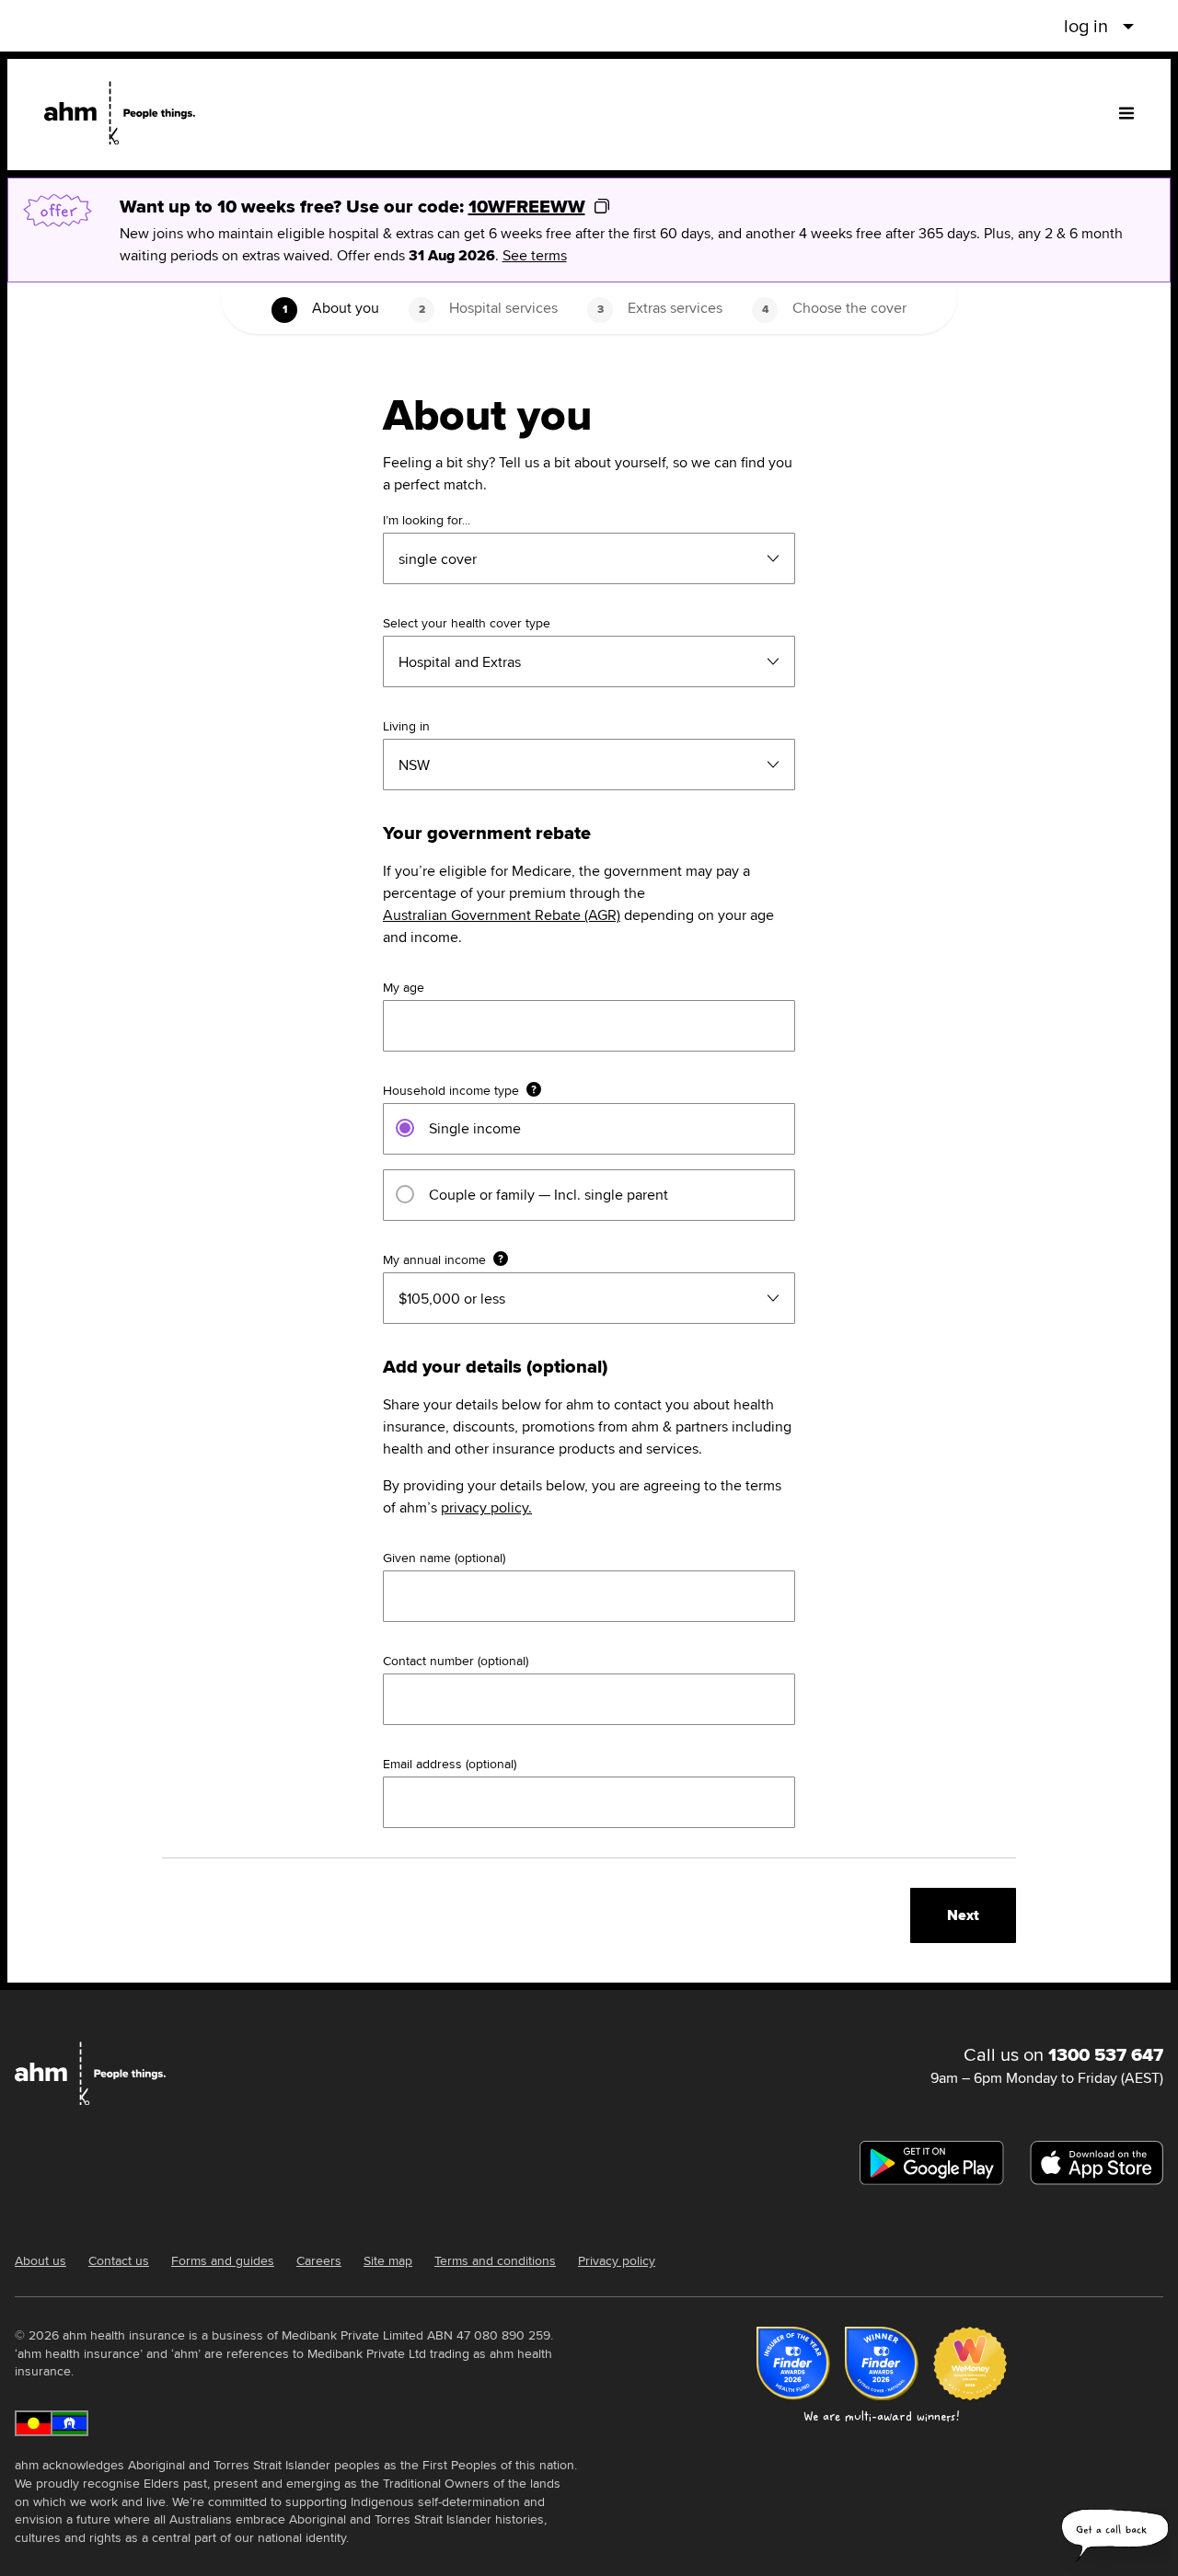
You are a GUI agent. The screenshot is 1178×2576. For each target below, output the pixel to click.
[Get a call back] (1115, 2539)
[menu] (1126, 113)
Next (963, 1915)
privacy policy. (486, 1507)
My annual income (434, 1259)
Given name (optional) (444, 1558)
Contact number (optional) (456, 1661)
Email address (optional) (450, 1764)
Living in (406, 726)
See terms (535, 255)
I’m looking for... (427, 520)
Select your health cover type (467, 623)
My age (404, 987)
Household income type (451, 1090)
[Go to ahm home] (120, 113)
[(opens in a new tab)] (932, 2163)
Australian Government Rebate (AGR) (502, 915)
